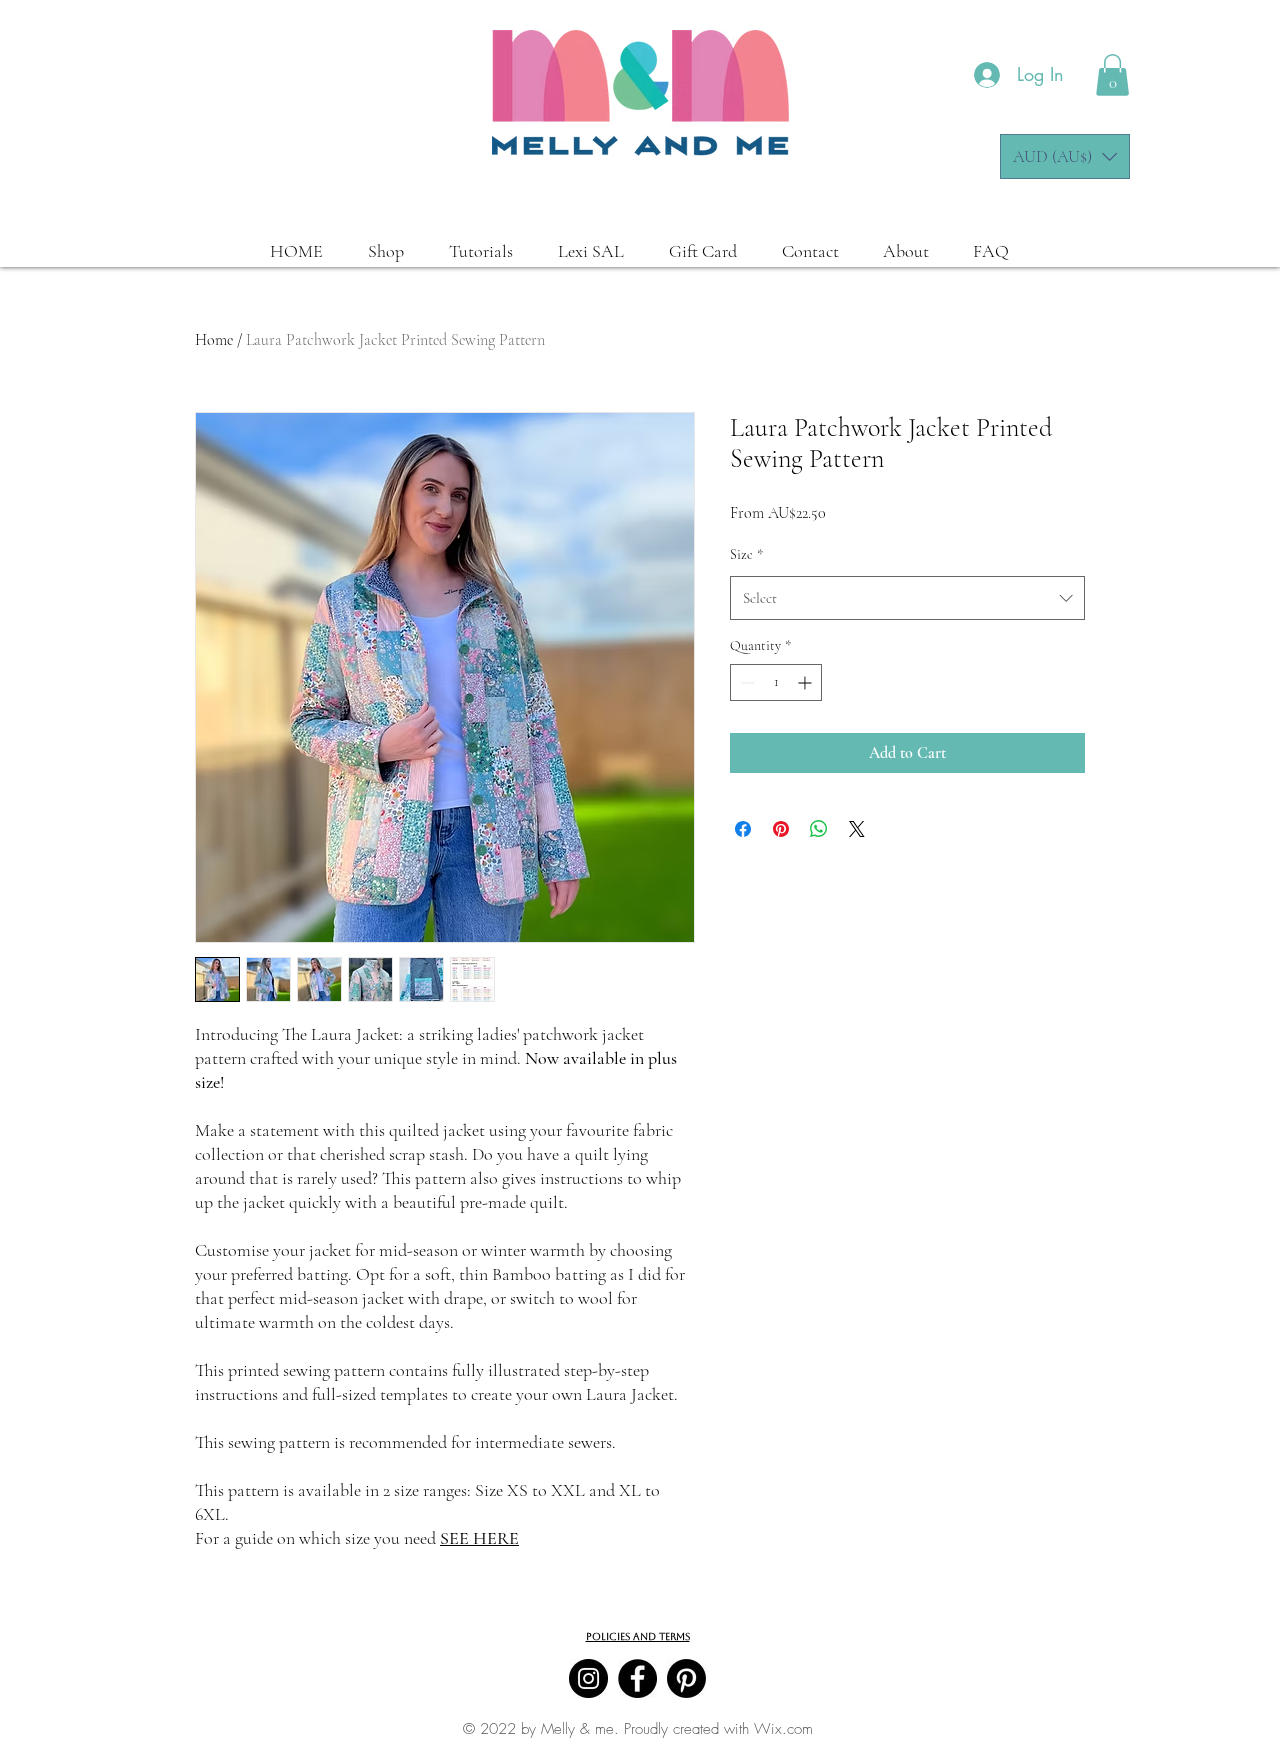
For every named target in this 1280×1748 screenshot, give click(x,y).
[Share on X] (857, 829)
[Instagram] (588, 1678)
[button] (1112, 75)
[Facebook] (637, 1678)
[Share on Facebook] (743, 829)
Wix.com (783, 1729)
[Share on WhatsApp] (819, 829)
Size (746, 554)
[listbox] (1065, 156)
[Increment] (806, 682)
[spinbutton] (776, 682)
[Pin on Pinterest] (781, 829)
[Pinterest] (686, 1678)
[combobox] (907, 598)
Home (214, 340)
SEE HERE (479, 1538)
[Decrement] (745, 682)
